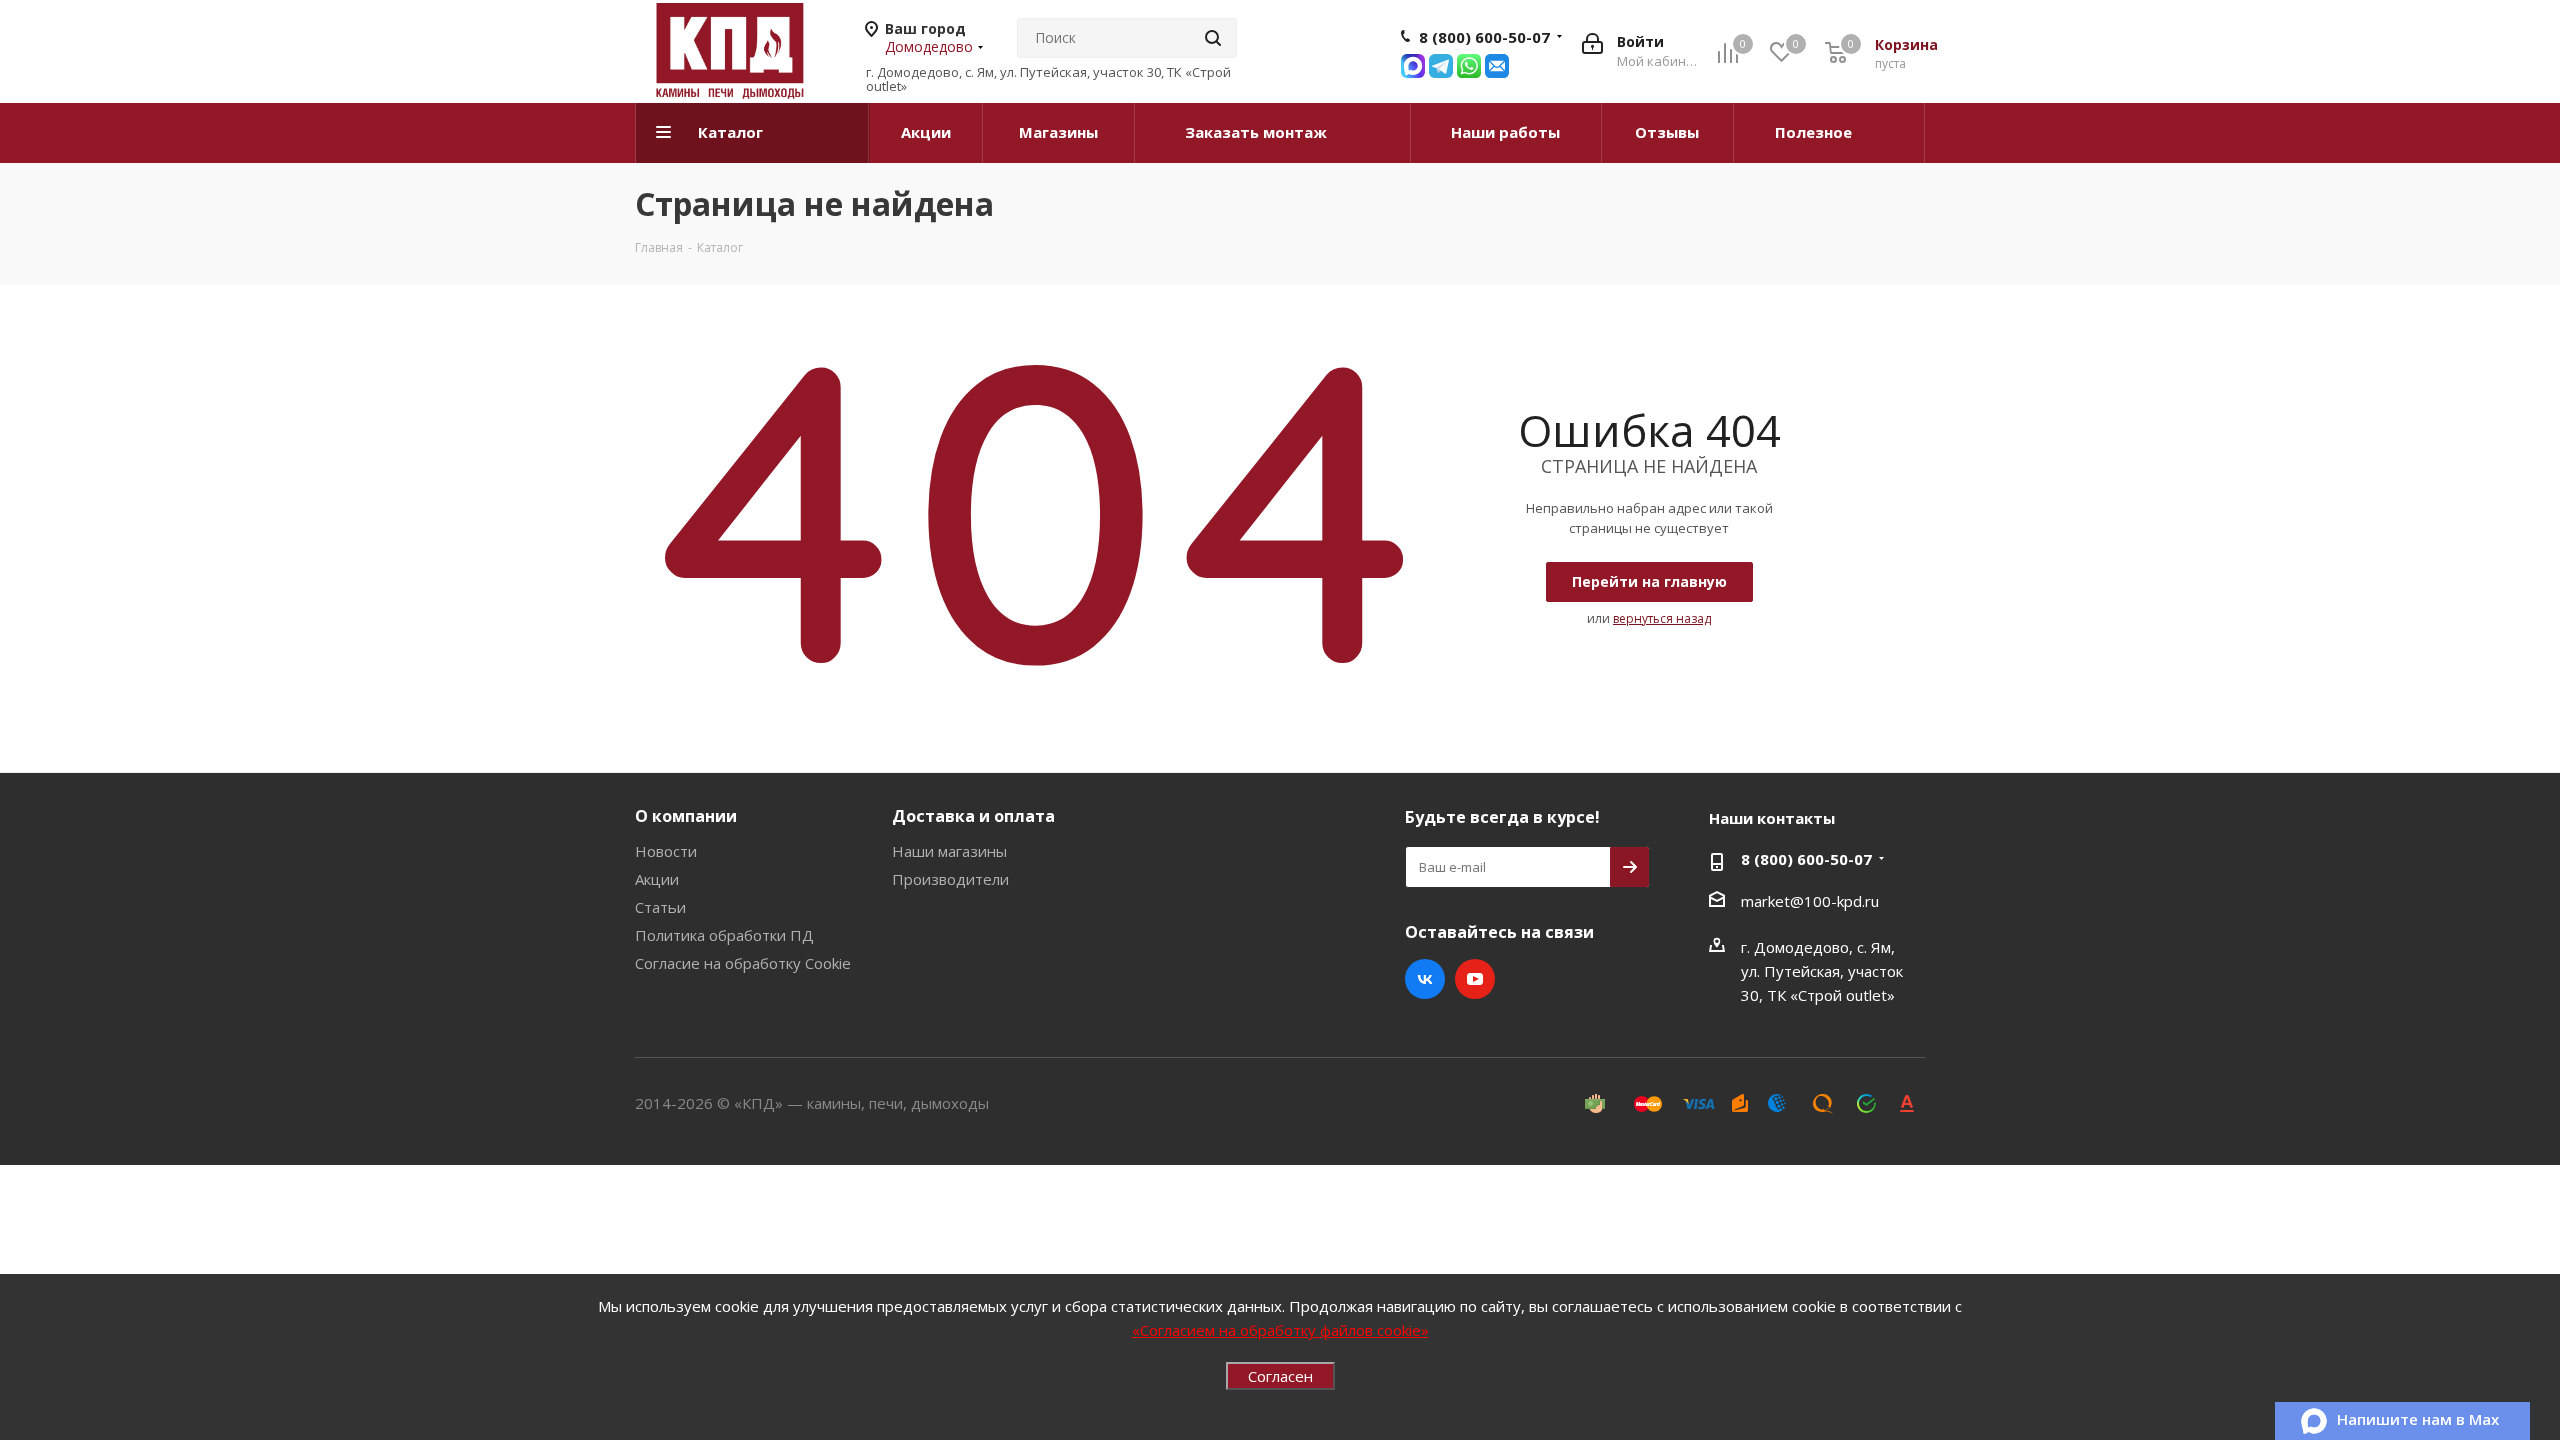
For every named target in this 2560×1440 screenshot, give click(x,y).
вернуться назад (1662, 618)
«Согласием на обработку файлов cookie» (1280, 1330)
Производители (950, 879)
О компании (686, 816)
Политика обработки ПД (724, 935)
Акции (657, 879)
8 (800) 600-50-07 (1484, 37)
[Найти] (1213, 38)
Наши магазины (949, 851)
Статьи (660, 907)
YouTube (1475, 979)
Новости (666, 851)
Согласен (1280, 1376)
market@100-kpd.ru (1810, 901)
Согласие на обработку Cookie (743, 963)
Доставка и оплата (973, 816)
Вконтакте (1425, 979)
